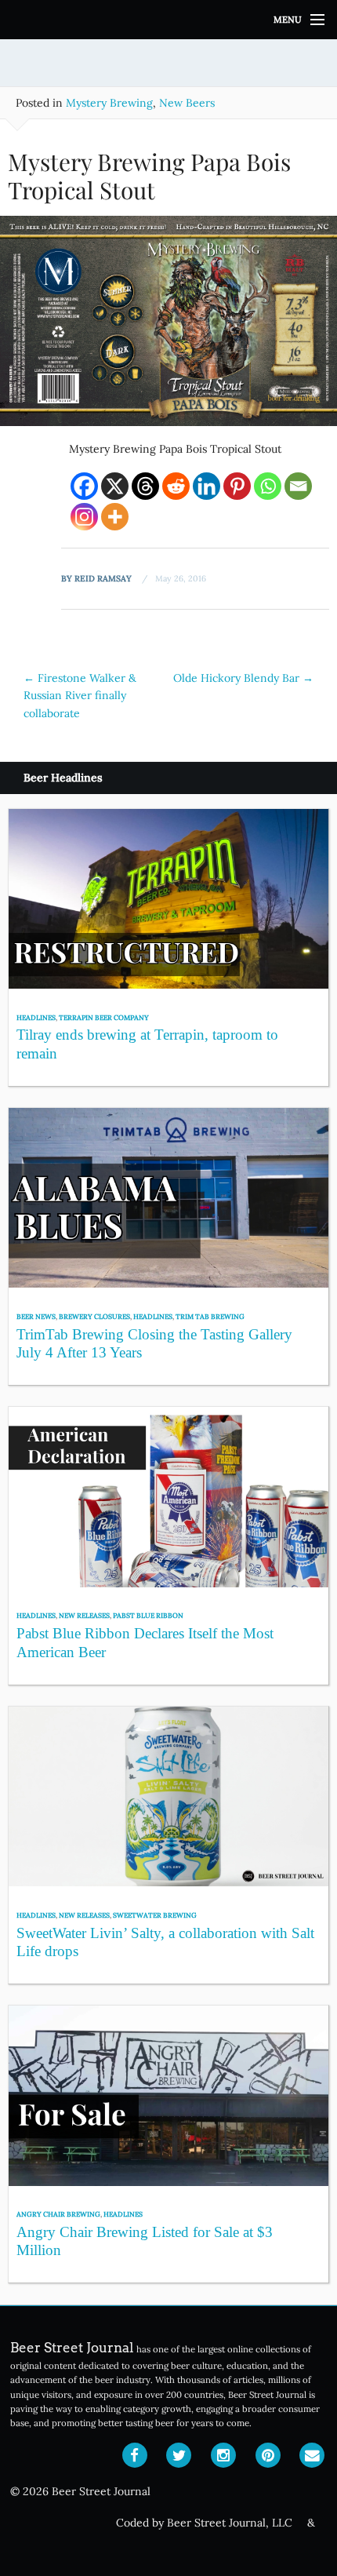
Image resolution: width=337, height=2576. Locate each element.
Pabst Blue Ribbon (148, 1615)
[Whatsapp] (268, 486)
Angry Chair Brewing (58, 2214)
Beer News (36, 1316)
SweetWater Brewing (155, 1915)
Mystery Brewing (109, 103)
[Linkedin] (207, 486)
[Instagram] (84, 517)
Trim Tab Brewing (210, 1316)
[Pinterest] (237, 486)
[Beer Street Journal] (168, 20)
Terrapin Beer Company (104, 1017)
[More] (115, 517)
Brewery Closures (94, 1316)
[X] (115, 486)
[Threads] (145, 486)
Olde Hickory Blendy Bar (243, 678)
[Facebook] (84, 486)
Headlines (36, 1017)
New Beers (187, 103)
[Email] (298, 486)
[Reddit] (176, 486)
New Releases (84, 1615)
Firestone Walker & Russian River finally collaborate (80, 696)
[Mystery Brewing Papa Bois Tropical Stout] (168, 326)
